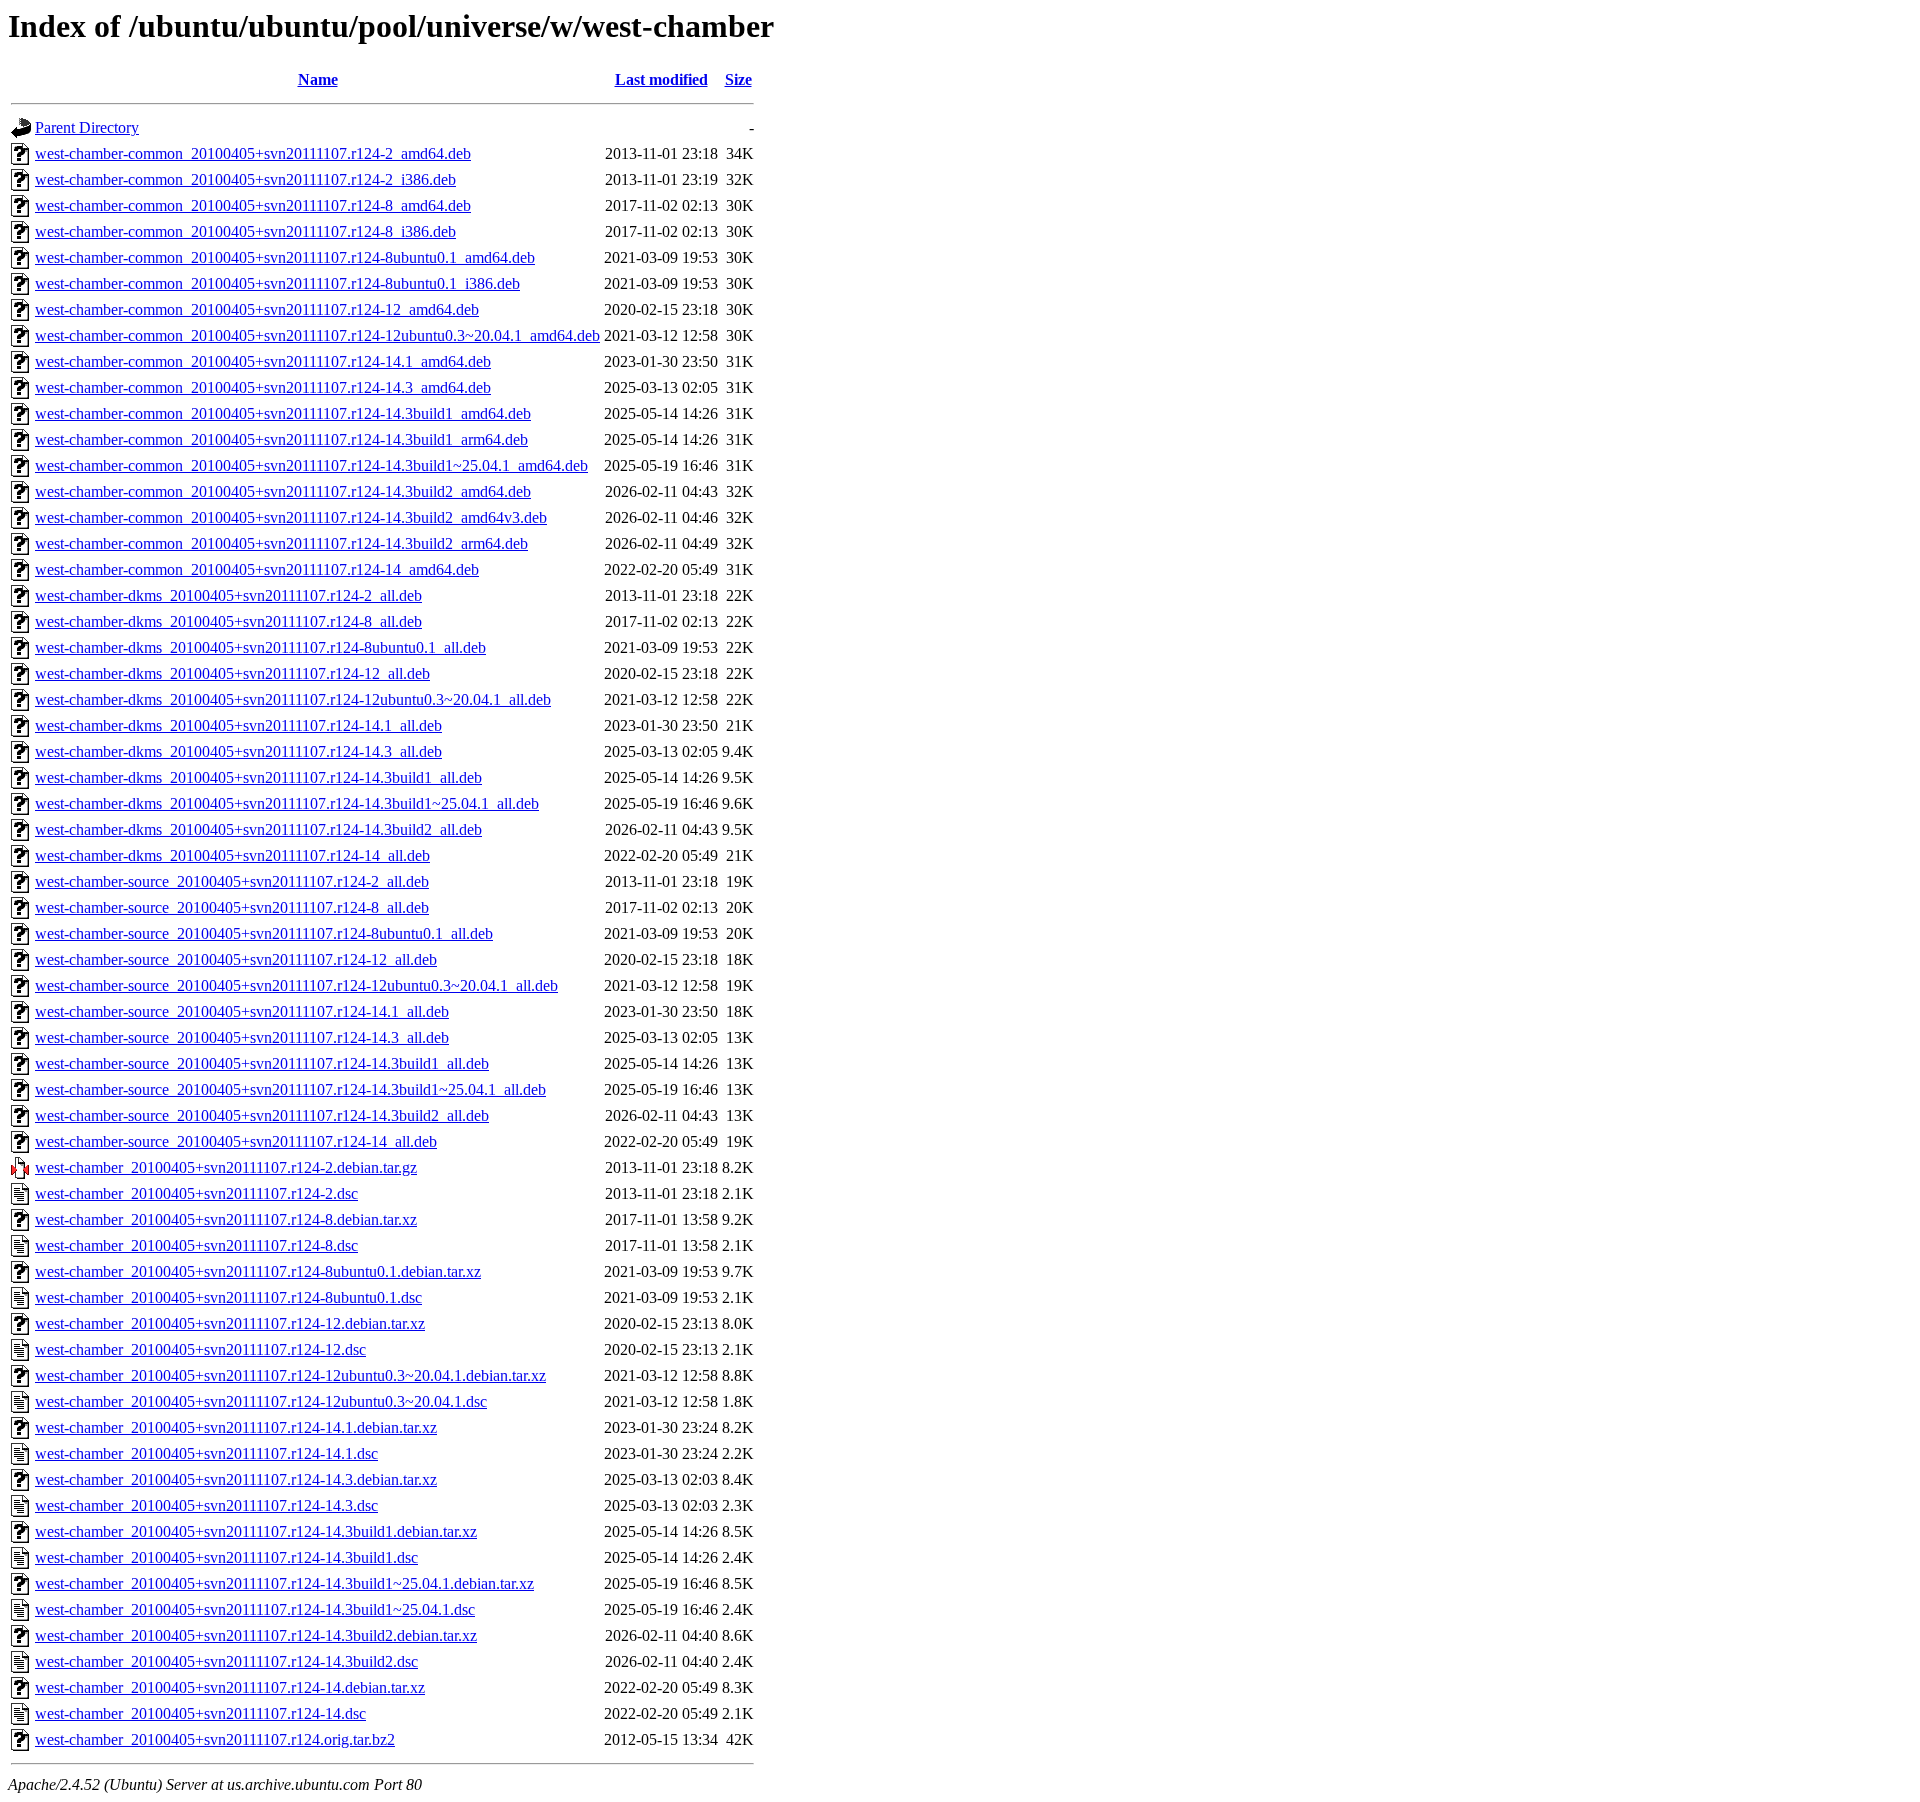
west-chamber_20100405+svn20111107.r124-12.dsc (200, 1349)
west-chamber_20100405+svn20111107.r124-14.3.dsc (206, 1505)
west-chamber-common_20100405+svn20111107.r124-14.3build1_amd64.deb (283, 413)
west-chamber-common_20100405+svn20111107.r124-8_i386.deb (245, 231)
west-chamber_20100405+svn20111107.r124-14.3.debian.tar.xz (236, 1479)
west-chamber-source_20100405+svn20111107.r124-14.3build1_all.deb (262, 1063)
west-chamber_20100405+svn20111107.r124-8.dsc (196, 1245)
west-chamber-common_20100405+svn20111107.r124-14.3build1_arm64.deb (281, 439)
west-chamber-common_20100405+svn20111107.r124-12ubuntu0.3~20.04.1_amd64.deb (317, 335)
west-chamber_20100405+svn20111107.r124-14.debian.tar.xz (230, 1687)
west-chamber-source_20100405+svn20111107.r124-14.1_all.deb (242, 1011)
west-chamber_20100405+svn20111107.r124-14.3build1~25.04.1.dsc (255, 1609)
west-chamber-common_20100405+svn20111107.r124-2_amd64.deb (253, 153)
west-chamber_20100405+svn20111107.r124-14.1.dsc (206, 1453)
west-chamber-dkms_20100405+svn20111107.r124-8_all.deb (228, 621)
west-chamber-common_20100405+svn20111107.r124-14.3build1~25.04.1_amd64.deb (311, 465)
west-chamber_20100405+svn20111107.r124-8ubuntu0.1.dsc (228, 1297)
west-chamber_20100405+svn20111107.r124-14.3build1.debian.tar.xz (256, 1531)
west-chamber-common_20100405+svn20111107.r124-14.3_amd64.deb (263, 387)
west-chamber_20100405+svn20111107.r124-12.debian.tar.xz (230, 1323)
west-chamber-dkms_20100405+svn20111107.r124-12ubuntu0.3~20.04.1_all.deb (293, 699)
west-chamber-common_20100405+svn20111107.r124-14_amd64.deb (257, 569)
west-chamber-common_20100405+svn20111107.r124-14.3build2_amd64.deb (283, 491)
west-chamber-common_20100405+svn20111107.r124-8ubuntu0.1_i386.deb (277, 283)
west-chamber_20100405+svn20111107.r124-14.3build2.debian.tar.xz (256, 1635)
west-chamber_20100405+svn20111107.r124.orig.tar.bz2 (215, 1739)
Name (318, 79)
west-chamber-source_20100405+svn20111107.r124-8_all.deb (232, 907)
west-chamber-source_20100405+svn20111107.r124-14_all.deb (236, 1141)
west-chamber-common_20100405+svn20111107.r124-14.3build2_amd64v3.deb (291, 517)
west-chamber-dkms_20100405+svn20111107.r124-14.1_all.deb (238, 725)
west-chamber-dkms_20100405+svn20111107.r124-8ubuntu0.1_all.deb (260, 647)
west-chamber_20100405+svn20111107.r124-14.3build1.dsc (226, 1557)
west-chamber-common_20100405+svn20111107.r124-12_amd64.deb (257, 309)
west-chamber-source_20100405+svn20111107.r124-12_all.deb (236, 959)
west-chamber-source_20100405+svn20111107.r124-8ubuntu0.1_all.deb (264, 933)
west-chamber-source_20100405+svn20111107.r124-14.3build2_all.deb (262, 1115)
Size (738, 79)
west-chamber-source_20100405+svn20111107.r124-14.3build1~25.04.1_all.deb (290, 1089)
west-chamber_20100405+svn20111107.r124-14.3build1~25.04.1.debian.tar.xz (284, 1583)
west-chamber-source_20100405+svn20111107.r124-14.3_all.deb (242, 1037)
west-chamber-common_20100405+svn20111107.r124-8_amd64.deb (253, 205)
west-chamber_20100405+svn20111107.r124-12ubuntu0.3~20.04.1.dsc (261, 1401)
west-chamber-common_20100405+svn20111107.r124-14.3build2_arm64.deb (281, 543)
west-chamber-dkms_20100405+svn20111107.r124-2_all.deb (228, 595)
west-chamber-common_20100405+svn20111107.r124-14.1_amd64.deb (263, 361)
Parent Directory (87, 127)
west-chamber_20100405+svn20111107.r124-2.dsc (196, 1193)
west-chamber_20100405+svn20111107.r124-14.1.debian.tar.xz (236, 1427)
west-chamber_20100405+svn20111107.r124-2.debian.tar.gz (226, 1167)
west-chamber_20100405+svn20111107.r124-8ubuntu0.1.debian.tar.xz (258, 1271)
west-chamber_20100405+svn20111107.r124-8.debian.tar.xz (226, 1219)
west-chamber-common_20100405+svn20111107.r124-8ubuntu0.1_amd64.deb (285, 257)
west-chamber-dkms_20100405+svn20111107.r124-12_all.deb (232, 673)
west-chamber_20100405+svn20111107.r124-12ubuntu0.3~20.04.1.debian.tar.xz (290, 1375)
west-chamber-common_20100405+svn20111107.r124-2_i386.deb (245, 179)
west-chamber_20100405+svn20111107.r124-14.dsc (200, 1713)
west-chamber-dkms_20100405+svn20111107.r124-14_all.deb (232, 855)
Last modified (661, 79)
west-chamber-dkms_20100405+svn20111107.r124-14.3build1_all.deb (258, 777)
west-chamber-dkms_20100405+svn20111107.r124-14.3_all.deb (238, 751)
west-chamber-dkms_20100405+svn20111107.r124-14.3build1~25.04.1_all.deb (287, 803)
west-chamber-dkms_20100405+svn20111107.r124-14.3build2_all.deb (258, 829)
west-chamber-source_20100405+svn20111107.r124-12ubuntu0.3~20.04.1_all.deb (296, 985)
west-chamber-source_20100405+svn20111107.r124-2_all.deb (232, 881)
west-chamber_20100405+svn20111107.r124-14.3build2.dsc (226, 1661)
